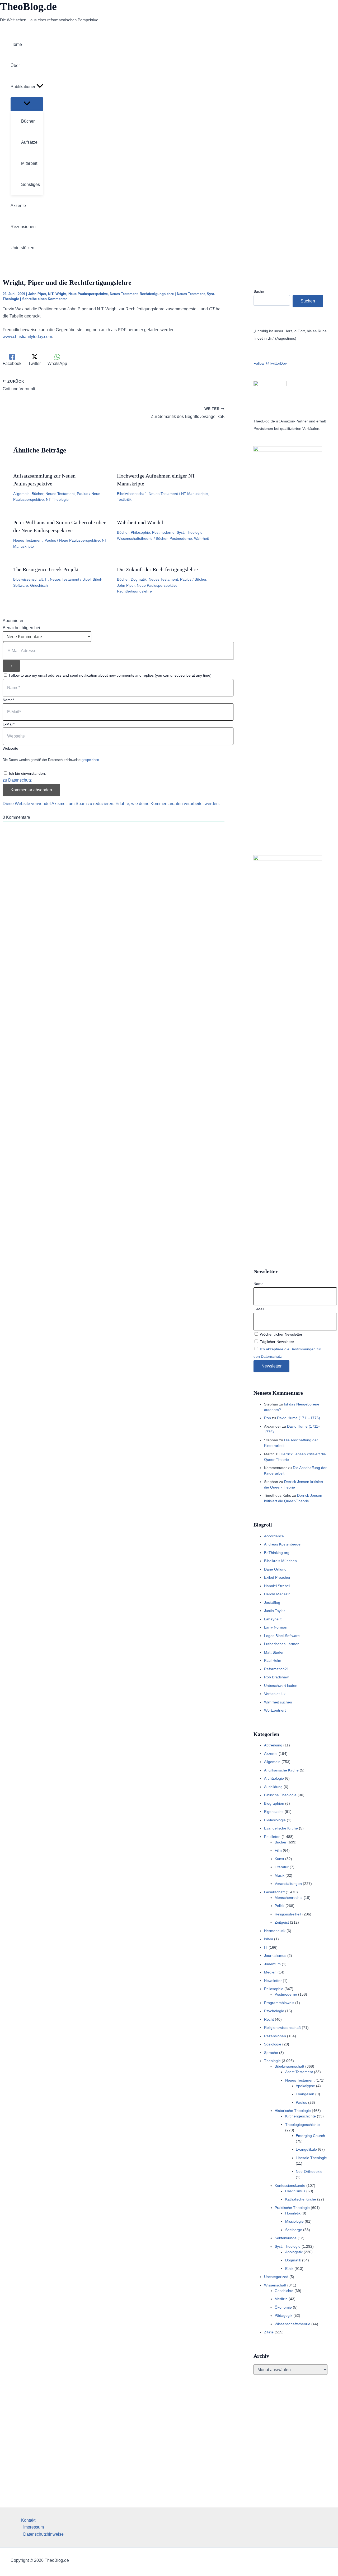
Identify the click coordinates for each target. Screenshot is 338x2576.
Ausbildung (273, 1787)
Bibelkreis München (280, 1561)
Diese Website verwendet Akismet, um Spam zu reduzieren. (59, 804)
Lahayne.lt (273, 1619)
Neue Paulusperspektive (88, 294)
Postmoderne (163, 532)
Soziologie (273, 2044)
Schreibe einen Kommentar (44, 299)
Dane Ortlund (275, 1569)
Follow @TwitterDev (270, 363)
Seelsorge (294, 2230)
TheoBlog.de (28, 6)
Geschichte (284, 2291)
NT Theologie (57, 499)
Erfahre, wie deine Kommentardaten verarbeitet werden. (168, 804)
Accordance (274, 1536)
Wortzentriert (275, 1710)
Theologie (272, 2061)
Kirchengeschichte (301, 2116)
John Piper (37, 294)
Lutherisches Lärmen (282, 1644)
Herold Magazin (277, 1594)
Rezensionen (275, 2036)
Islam (269, 1939)
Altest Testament (299, 2072)
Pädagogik (283, 2315)
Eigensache (274, 1812)
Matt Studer (274, 1652)
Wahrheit (201, 538)
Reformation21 (276, 1669)
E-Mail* (9, 724)
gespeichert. (91, 760)
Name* (8, 700)
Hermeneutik (275, 1931)
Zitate (269, 2332)
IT (46, 579)
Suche (259, 291)
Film (278, 1850)
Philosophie (140, 532)
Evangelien (305, 2094)
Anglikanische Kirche (281, 1770)
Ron (267, 1418)
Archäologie (274, 1778)
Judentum (272, 1964)
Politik (280, 1906)
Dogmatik (139, 579)
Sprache (271, 2053)
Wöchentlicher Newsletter (281, 1334)
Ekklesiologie (275, 1820)
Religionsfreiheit (288, 1914)
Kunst (279, 1859)
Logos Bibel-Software (282, 1636)
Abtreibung (273, 1745)
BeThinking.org (277, 1553)
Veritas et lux (275, 1694)
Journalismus (275, 1956)
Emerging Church (310, 2136)
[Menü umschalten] (27, 104)
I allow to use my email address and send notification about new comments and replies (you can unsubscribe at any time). (111, 675)
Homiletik (293, 2213)
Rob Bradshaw (276, 1677)
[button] (40, 87)
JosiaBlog (272, 1602)
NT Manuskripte (194, 494)
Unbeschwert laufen (281, 1686)
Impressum (34, 2527)
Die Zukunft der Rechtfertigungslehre (157, 569)
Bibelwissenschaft (132, 494)
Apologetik (294, 2252)
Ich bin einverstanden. (27, 773)
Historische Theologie (293, 2111)
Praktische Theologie (292, 2208)
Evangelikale (306, 2149)
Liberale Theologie (311, 2158)
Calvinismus (295, 2191)
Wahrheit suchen (278, 1702)
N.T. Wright (57, 294)
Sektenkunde (286, 2238)
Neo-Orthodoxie (309, 2171)
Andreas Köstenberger (283, 1544)
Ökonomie (283, 2307)
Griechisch (39, 585)
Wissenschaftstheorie (135, 538)
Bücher (37, 494)
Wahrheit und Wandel (140, 522)
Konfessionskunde (290, 2185)
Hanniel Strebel (277, 1586)
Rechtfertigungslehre (157, 294)
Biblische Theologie (280, 1795)
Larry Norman (276, 1627)
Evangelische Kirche (281, 1828)
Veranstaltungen (288, 1884)
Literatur (282, 1867)
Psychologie (274, 2011)
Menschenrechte (289, 1898)
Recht (269, 2019)
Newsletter (273, 1981)
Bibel (86, 579)
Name (259, 1284)
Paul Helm (273, 1660)
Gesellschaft (274, 1892)
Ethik (289, 2269)
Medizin (281, 2299)
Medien (270, 1972)
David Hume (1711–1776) (299, 1418)
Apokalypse (305, 2086)
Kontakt (28, 2520)
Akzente (271, 1754)
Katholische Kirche (301, 2199)
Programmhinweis (279, 2003)
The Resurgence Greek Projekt (46, 569)
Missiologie (294, 2221)
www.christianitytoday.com (27, 337)
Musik (280, 1875)
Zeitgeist (282, 1922)
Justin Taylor (274, 1611)
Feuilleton (272, 1837)
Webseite (10, 748)
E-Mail (259, 1309)
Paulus (83, 494)
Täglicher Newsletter (276, 1342)
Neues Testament (124, 294)
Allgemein (21, 494)
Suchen (308, 301)
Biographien (274, 1803)
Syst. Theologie (190, 532)
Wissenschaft (275, 2285)
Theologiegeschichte (302, 2125)
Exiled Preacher (277, 1577)
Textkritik (124, 499)
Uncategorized (276, 2277)
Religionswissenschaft (282, 2028)
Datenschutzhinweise (43, 2534)
